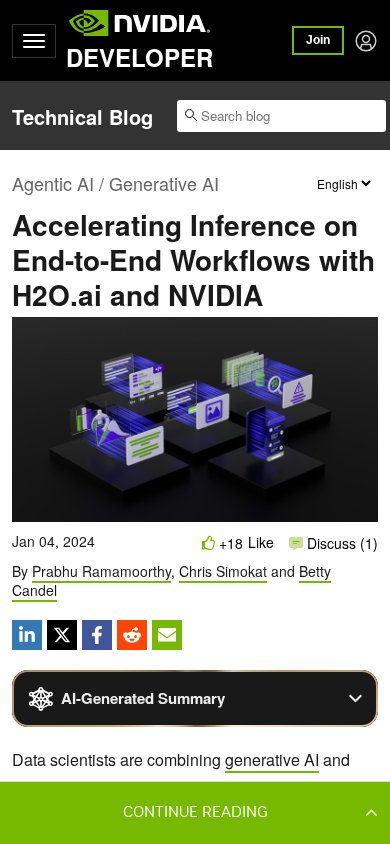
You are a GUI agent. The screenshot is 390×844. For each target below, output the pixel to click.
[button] (195, 812)
